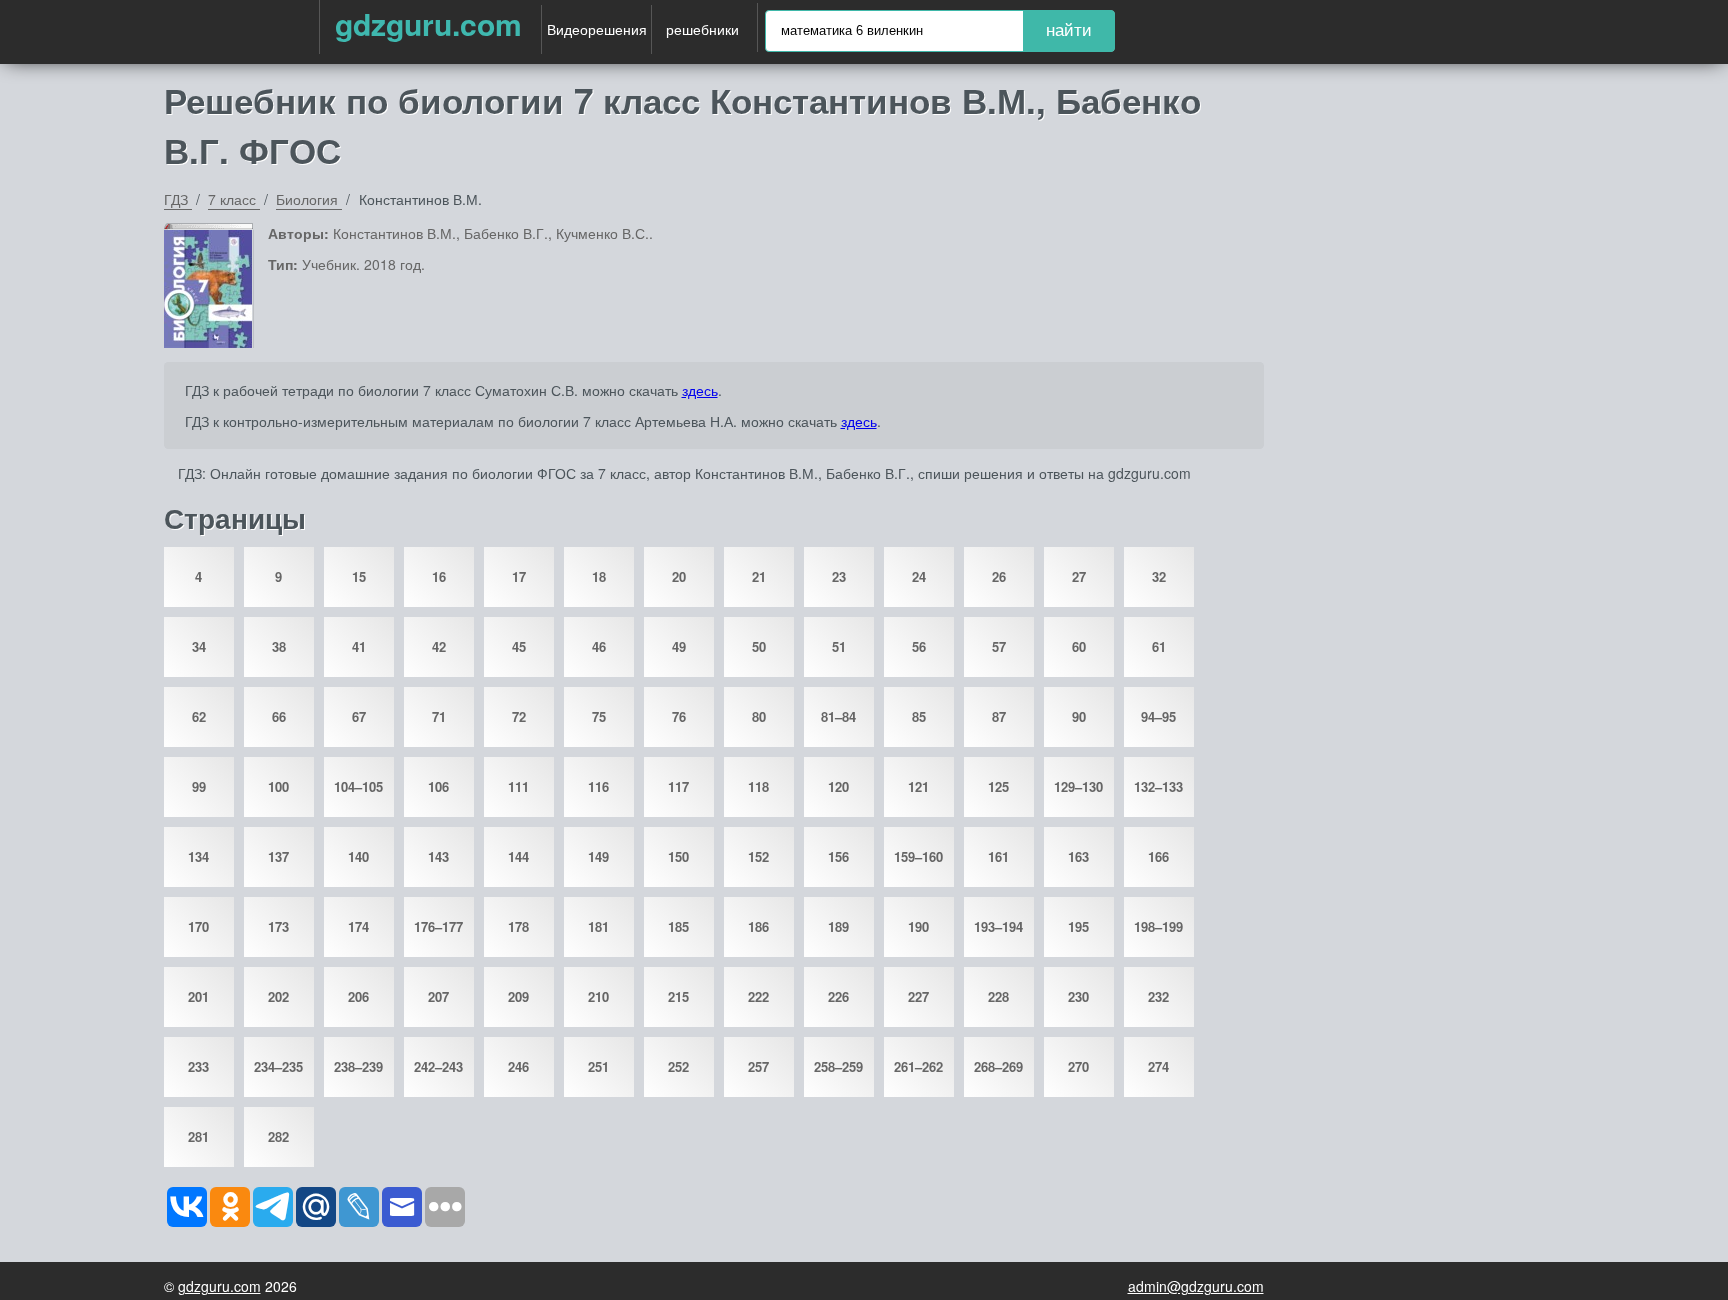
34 (199, 646)
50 (759, 646)
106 (438, 786)
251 (598, 1066)
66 (279, 716)
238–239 (358, 1066)
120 (838, 786)
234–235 (278, 1066)
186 (758, 926)
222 (758, 996)
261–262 (918, 1066)
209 (518, 996)
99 (199, 786)
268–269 (998, 1066)
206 (358, 996)
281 (198, 1136)
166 (1158, 856)
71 (439, 716)
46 (599, 646)
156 (838, 856)
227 (918, 996)
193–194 (998, 926)
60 (1079, 646)
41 (359, 646)
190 (918, 926)
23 (839, 576)
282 (278, 1136)
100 (278, 786)
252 (678, 1066)
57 (999, 646)
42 (439, 646)
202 (278, 996)
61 (1159, 646)
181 (598, 926)
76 (679, 716)
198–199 (1158, 926)
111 (518, 786)
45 (519, 646)
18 (599, 576)
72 (519, 716)
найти (1069, 30)
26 (999, 576)
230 (1078, 996)
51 (839, 646)
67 (359, 716)
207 (438, 996)
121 (918, 786)
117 (678, 786)
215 (678, 996)
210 (598, 996)
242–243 (438, 1066)
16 (439, 576)
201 (198, 996)
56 (919, 646)
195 (1078, 926)
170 (198, 926)
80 (759, 716)
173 (278, 926)
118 (758, 786)
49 (679, 646)
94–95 (1158, 716)
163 (1078, 856)
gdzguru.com (428, 23)
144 (518, 856)
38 (279, 646)
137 (278, 856)
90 (1079, 716)
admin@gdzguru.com (1196, 1286)
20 (679, 576)
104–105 (358, 786)
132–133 (1158, 786)
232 (1158, 996)
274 (1158, 1066)
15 (359, 576)
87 (999, 716)
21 (759, 576)
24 (919, 576)
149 (598, 856)
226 (838, 996)
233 (198, 1066)
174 (358, 926)
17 (519, 576)
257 (758, 1066)
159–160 (918, 856)
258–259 (838, 1066)
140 (358, 856)
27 (1079, 576)
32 (1159, 576)
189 (838, 926)
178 (518, 926)
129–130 (1078, 786)
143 (438, 856)
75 (599, 716)
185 (678, 926)
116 (598, 786)
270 (1078, 1066)
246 (518, 1066)
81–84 (838, 716)
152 (758, 856)
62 (199, 716)
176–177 (438, 926)
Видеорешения (597, 29)
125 (998, 786)
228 (998, 996)
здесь (700, 390)
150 (678, 856)
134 (198, 856)
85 (919, 716)
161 (998, 856)
